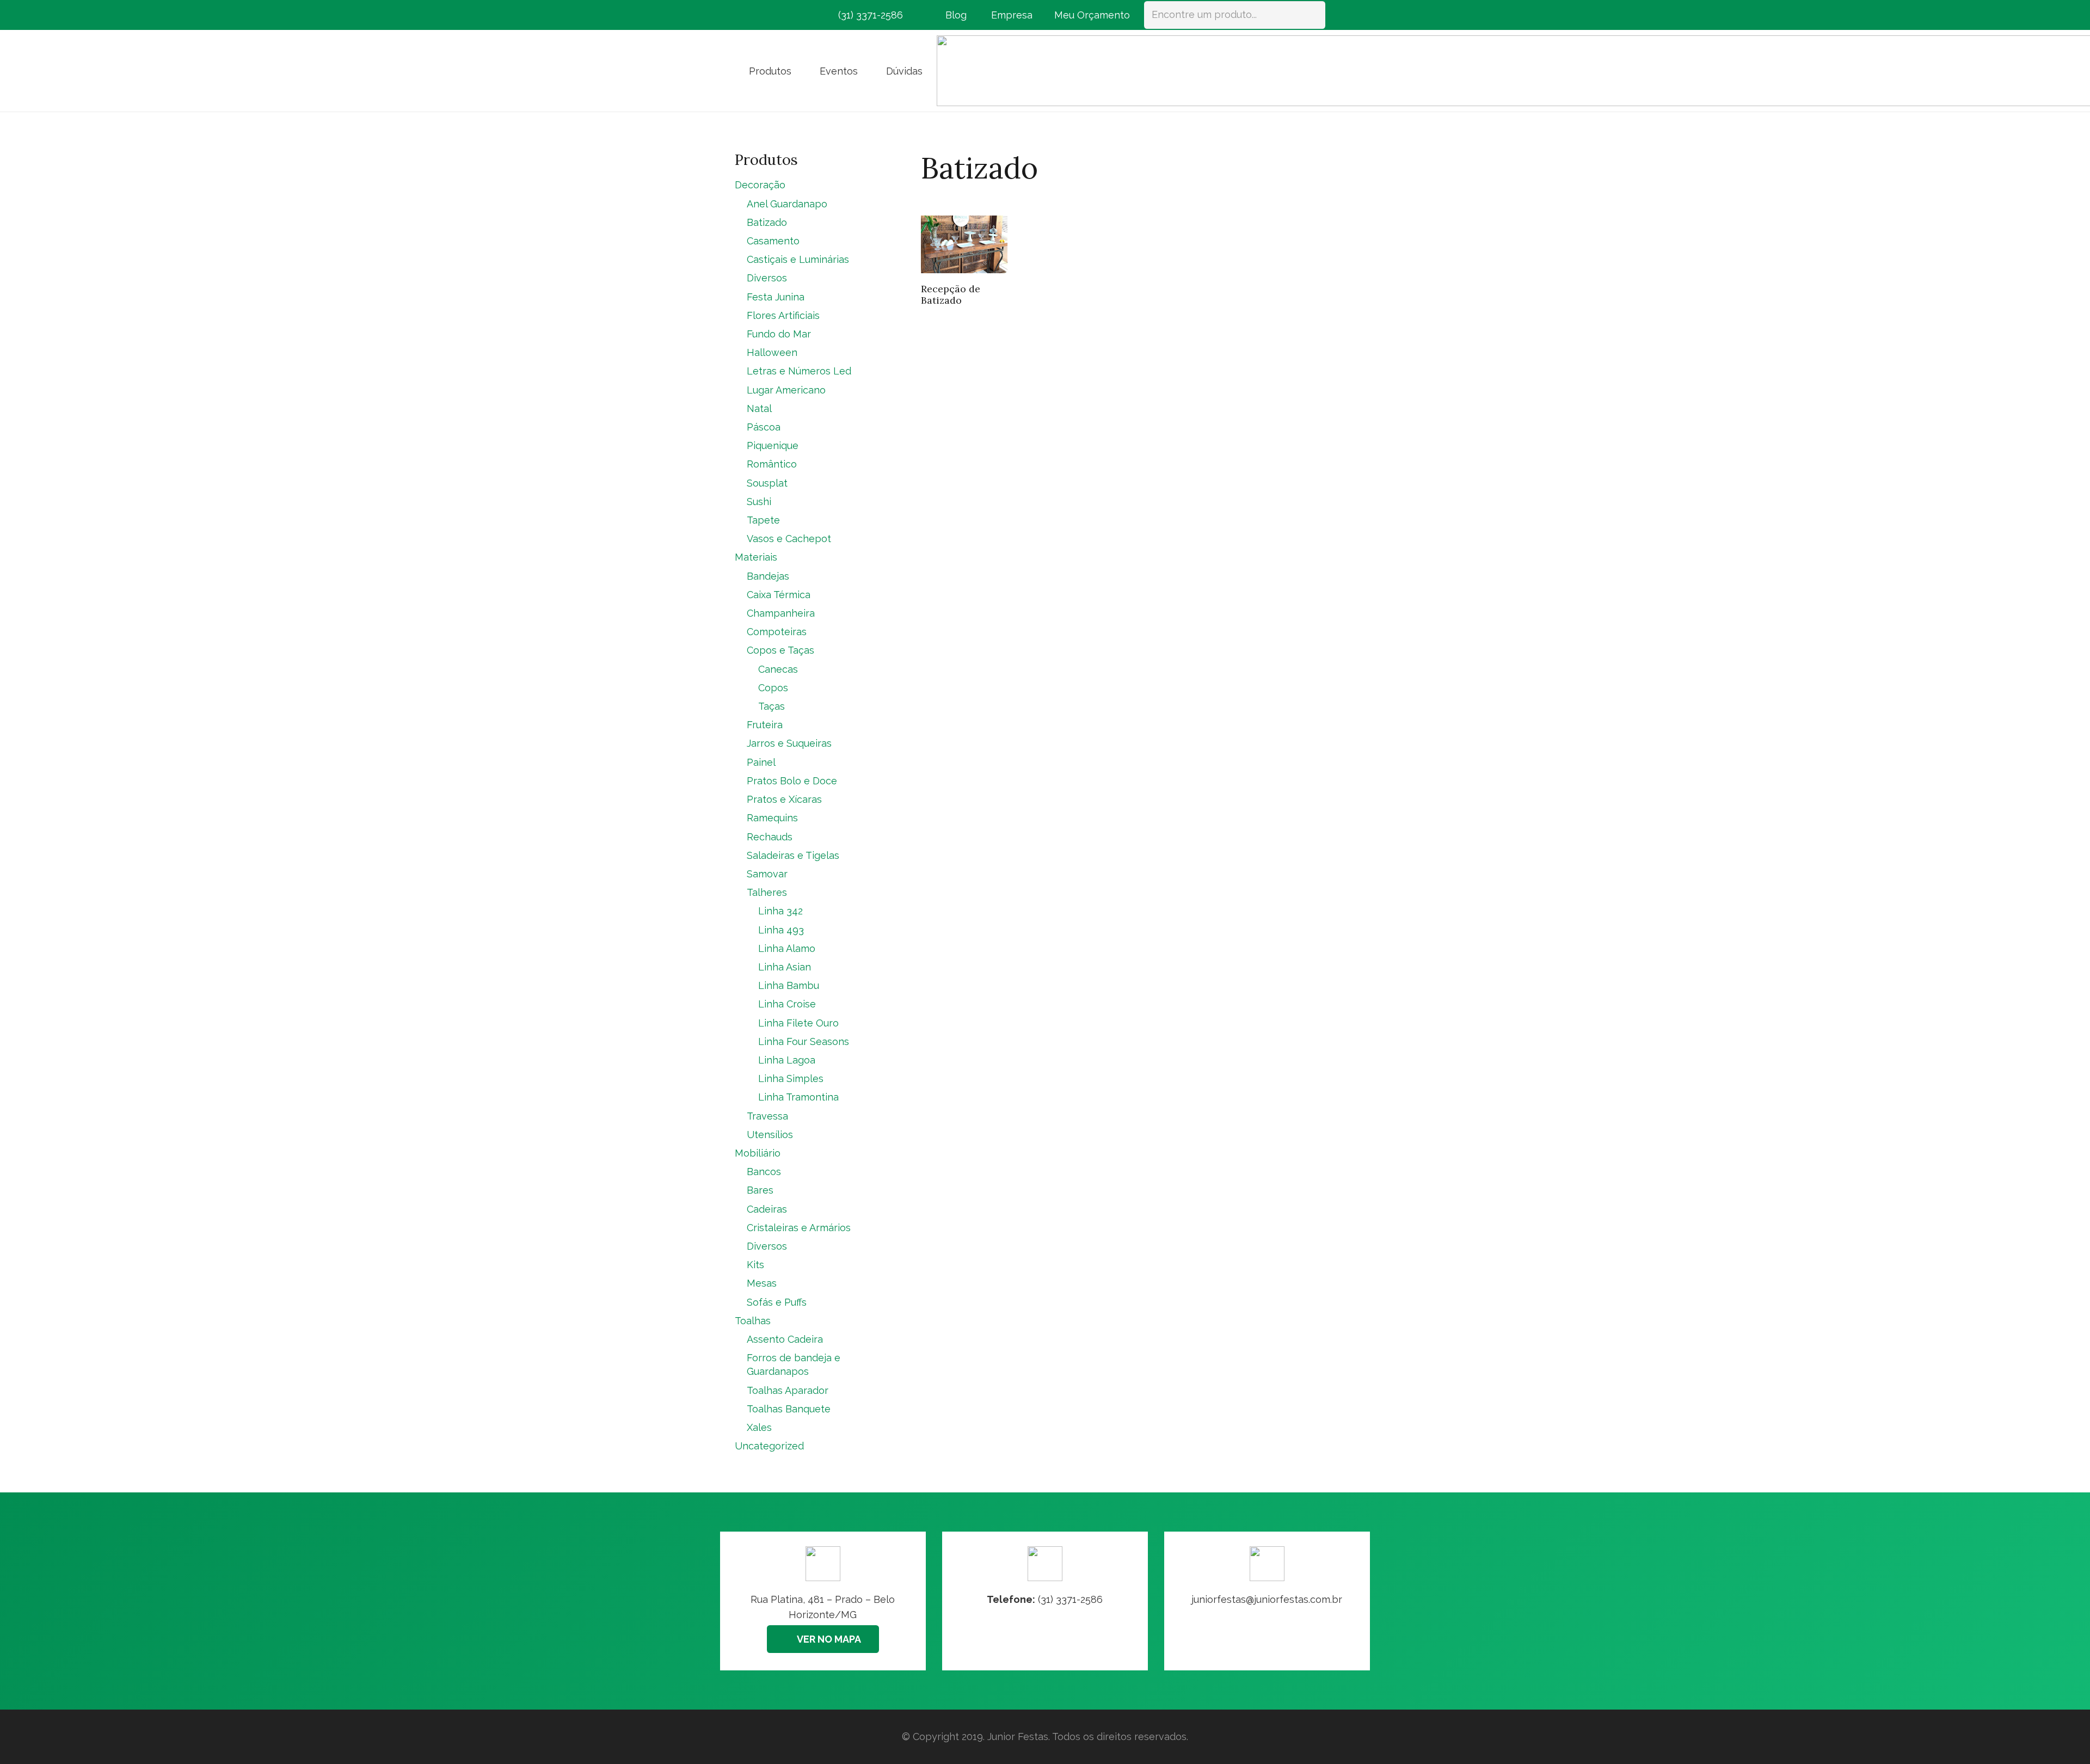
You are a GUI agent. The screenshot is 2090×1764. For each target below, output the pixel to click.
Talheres (767, 892)
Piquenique (773, 445)
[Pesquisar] (1312, 15)
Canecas (778, 669)
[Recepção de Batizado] (964, 244)
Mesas (762, 1283)
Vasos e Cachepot (789, 539)
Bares (760, 1190)
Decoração (760, 185)
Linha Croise (787, 1004)
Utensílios (770, 1135)
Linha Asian (785, 967)
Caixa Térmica (779, 595)
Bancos (764, 1172)
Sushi (759, 502)
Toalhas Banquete (789, 1409)
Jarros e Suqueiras (789, 743)
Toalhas (753, 1321)
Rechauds (770, 837)
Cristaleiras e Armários (799, 1228)
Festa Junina (776, 297)
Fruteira (765, 725)
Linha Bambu (789, 985)
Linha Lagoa (787, 1060)
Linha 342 (780, 911)
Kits (755, 1265)
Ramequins (772, 818)
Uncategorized (769, 1446)
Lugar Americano (786, 390)
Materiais (756, 557)
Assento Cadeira (785, 1339)
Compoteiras (777, 632)
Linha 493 (781, 930)
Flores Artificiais (783, 315)
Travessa (767, 1116)
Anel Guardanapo (787, 204)
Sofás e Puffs (777, 1302)
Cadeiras (767, 1209)
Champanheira (781, 613)
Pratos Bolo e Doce (792, 781)
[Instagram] (764, 15)
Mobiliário (758, 1153)
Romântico (772, 464)
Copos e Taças (780, 650)
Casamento (773, 241)
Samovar (767, 874)
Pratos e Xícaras (784, 799)
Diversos (767, 278)
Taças (772, 706)
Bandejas (768, 576)
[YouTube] (803, 15)
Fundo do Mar (779, 334)
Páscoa (764, 427)
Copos (773, 688)
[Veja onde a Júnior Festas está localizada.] (823, 1601)
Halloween (772, 352)
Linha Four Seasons (804, 1041)
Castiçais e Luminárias (798, 259)
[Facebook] (745, 15)
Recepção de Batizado (951, 295)
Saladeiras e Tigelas (793, 855)
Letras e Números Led (799, 371)
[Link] (1267, 1601)
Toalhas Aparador (788, 1390)
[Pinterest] (784, 15)
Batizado (767, 222)
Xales (759, 1427)
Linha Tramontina (798, 1097)
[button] (800, 71)
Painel (761, 762)
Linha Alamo (787, 948)
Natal (759, 408)
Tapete (763, 520)
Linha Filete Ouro (798, 1023)
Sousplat (767, 483)
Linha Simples (791, 1078)
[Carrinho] (1340, 15)
